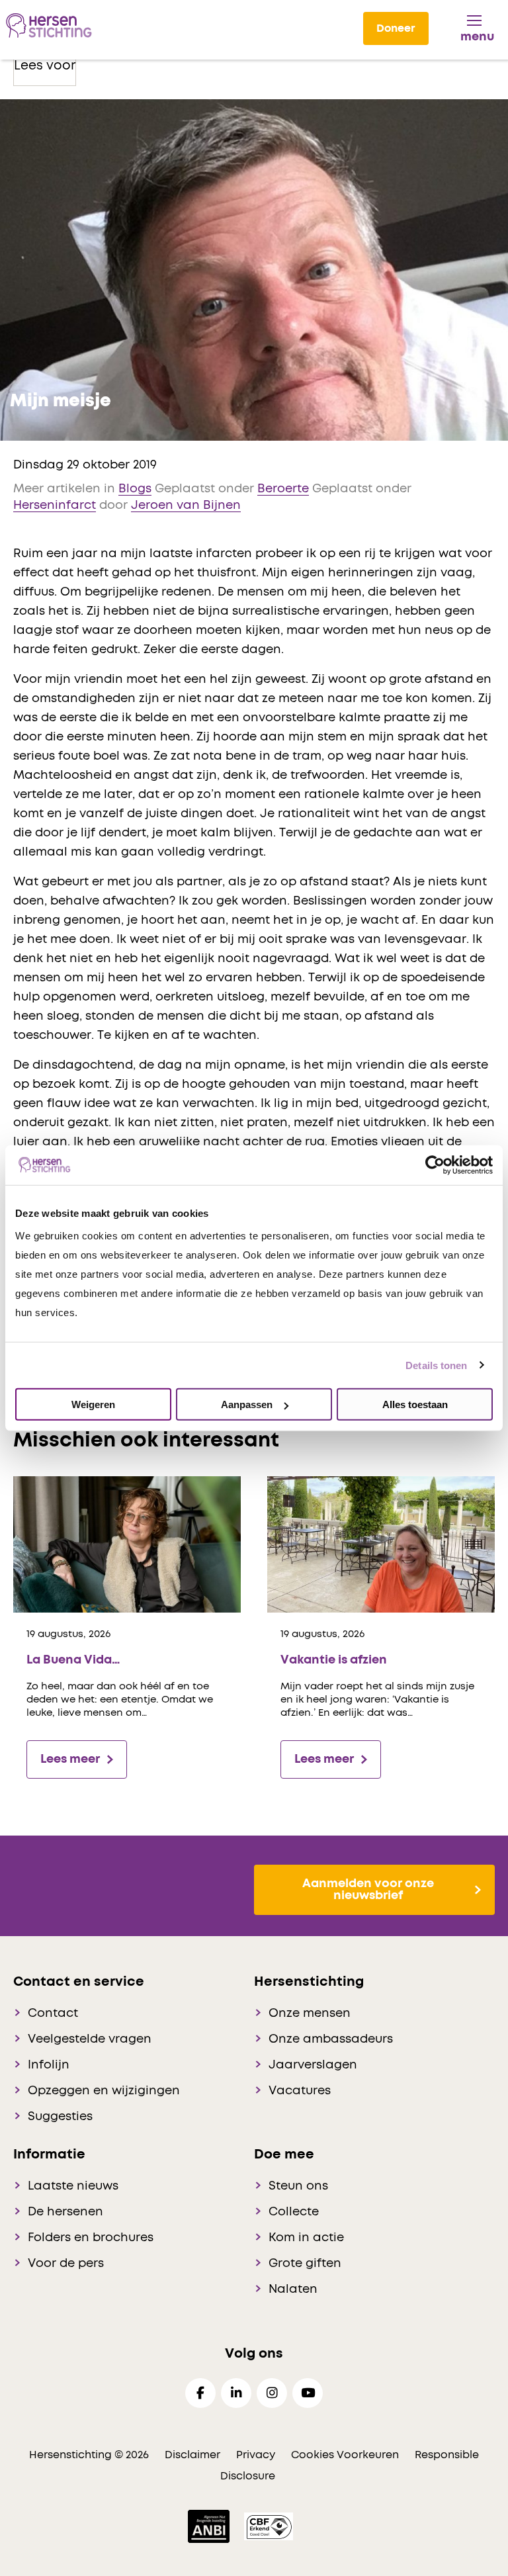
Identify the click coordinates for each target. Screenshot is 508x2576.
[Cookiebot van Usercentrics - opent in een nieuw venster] (435, 1165)
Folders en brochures (91, 2238)
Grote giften (305, 2264)
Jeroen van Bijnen (186, 506)
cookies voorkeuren (346, 2455)
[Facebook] (200, 2393)
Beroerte (283, 489)
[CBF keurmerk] (269, 2526)
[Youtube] (308, 2393)
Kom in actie (306, 2238)
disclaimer (192, 2455)
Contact (53, 2014)
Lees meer (70, 1759)
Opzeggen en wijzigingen (104, 2091)
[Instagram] (272, 2393)
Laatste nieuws (73, 2186)
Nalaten (293, 2289)
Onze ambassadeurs (331, 2039)
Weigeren (93, 1404)
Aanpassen (247, 1404)
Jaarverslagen (313, 2065)
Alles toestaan (415, 1404)
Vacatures (300, 2091)
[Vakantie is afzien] (381, 1544)
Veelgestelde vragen (90, 2039)
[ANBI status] (210, 2526)
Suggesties (60, 2117)
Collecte (294, 2212)
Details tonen (436, 1365)
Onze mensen (310, 2014)
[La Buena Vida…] (127, 1544)
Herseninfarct (55, 506)
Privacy (256, 2455)
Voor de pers (66, 2264)
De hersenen (65, 2212)
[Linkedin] (236, 2393)
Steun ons (298, 2186)
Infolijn (49, 2065)
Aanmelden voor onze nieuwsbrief (368, 1890)
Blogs (135, 489)
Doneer (396, 28)
